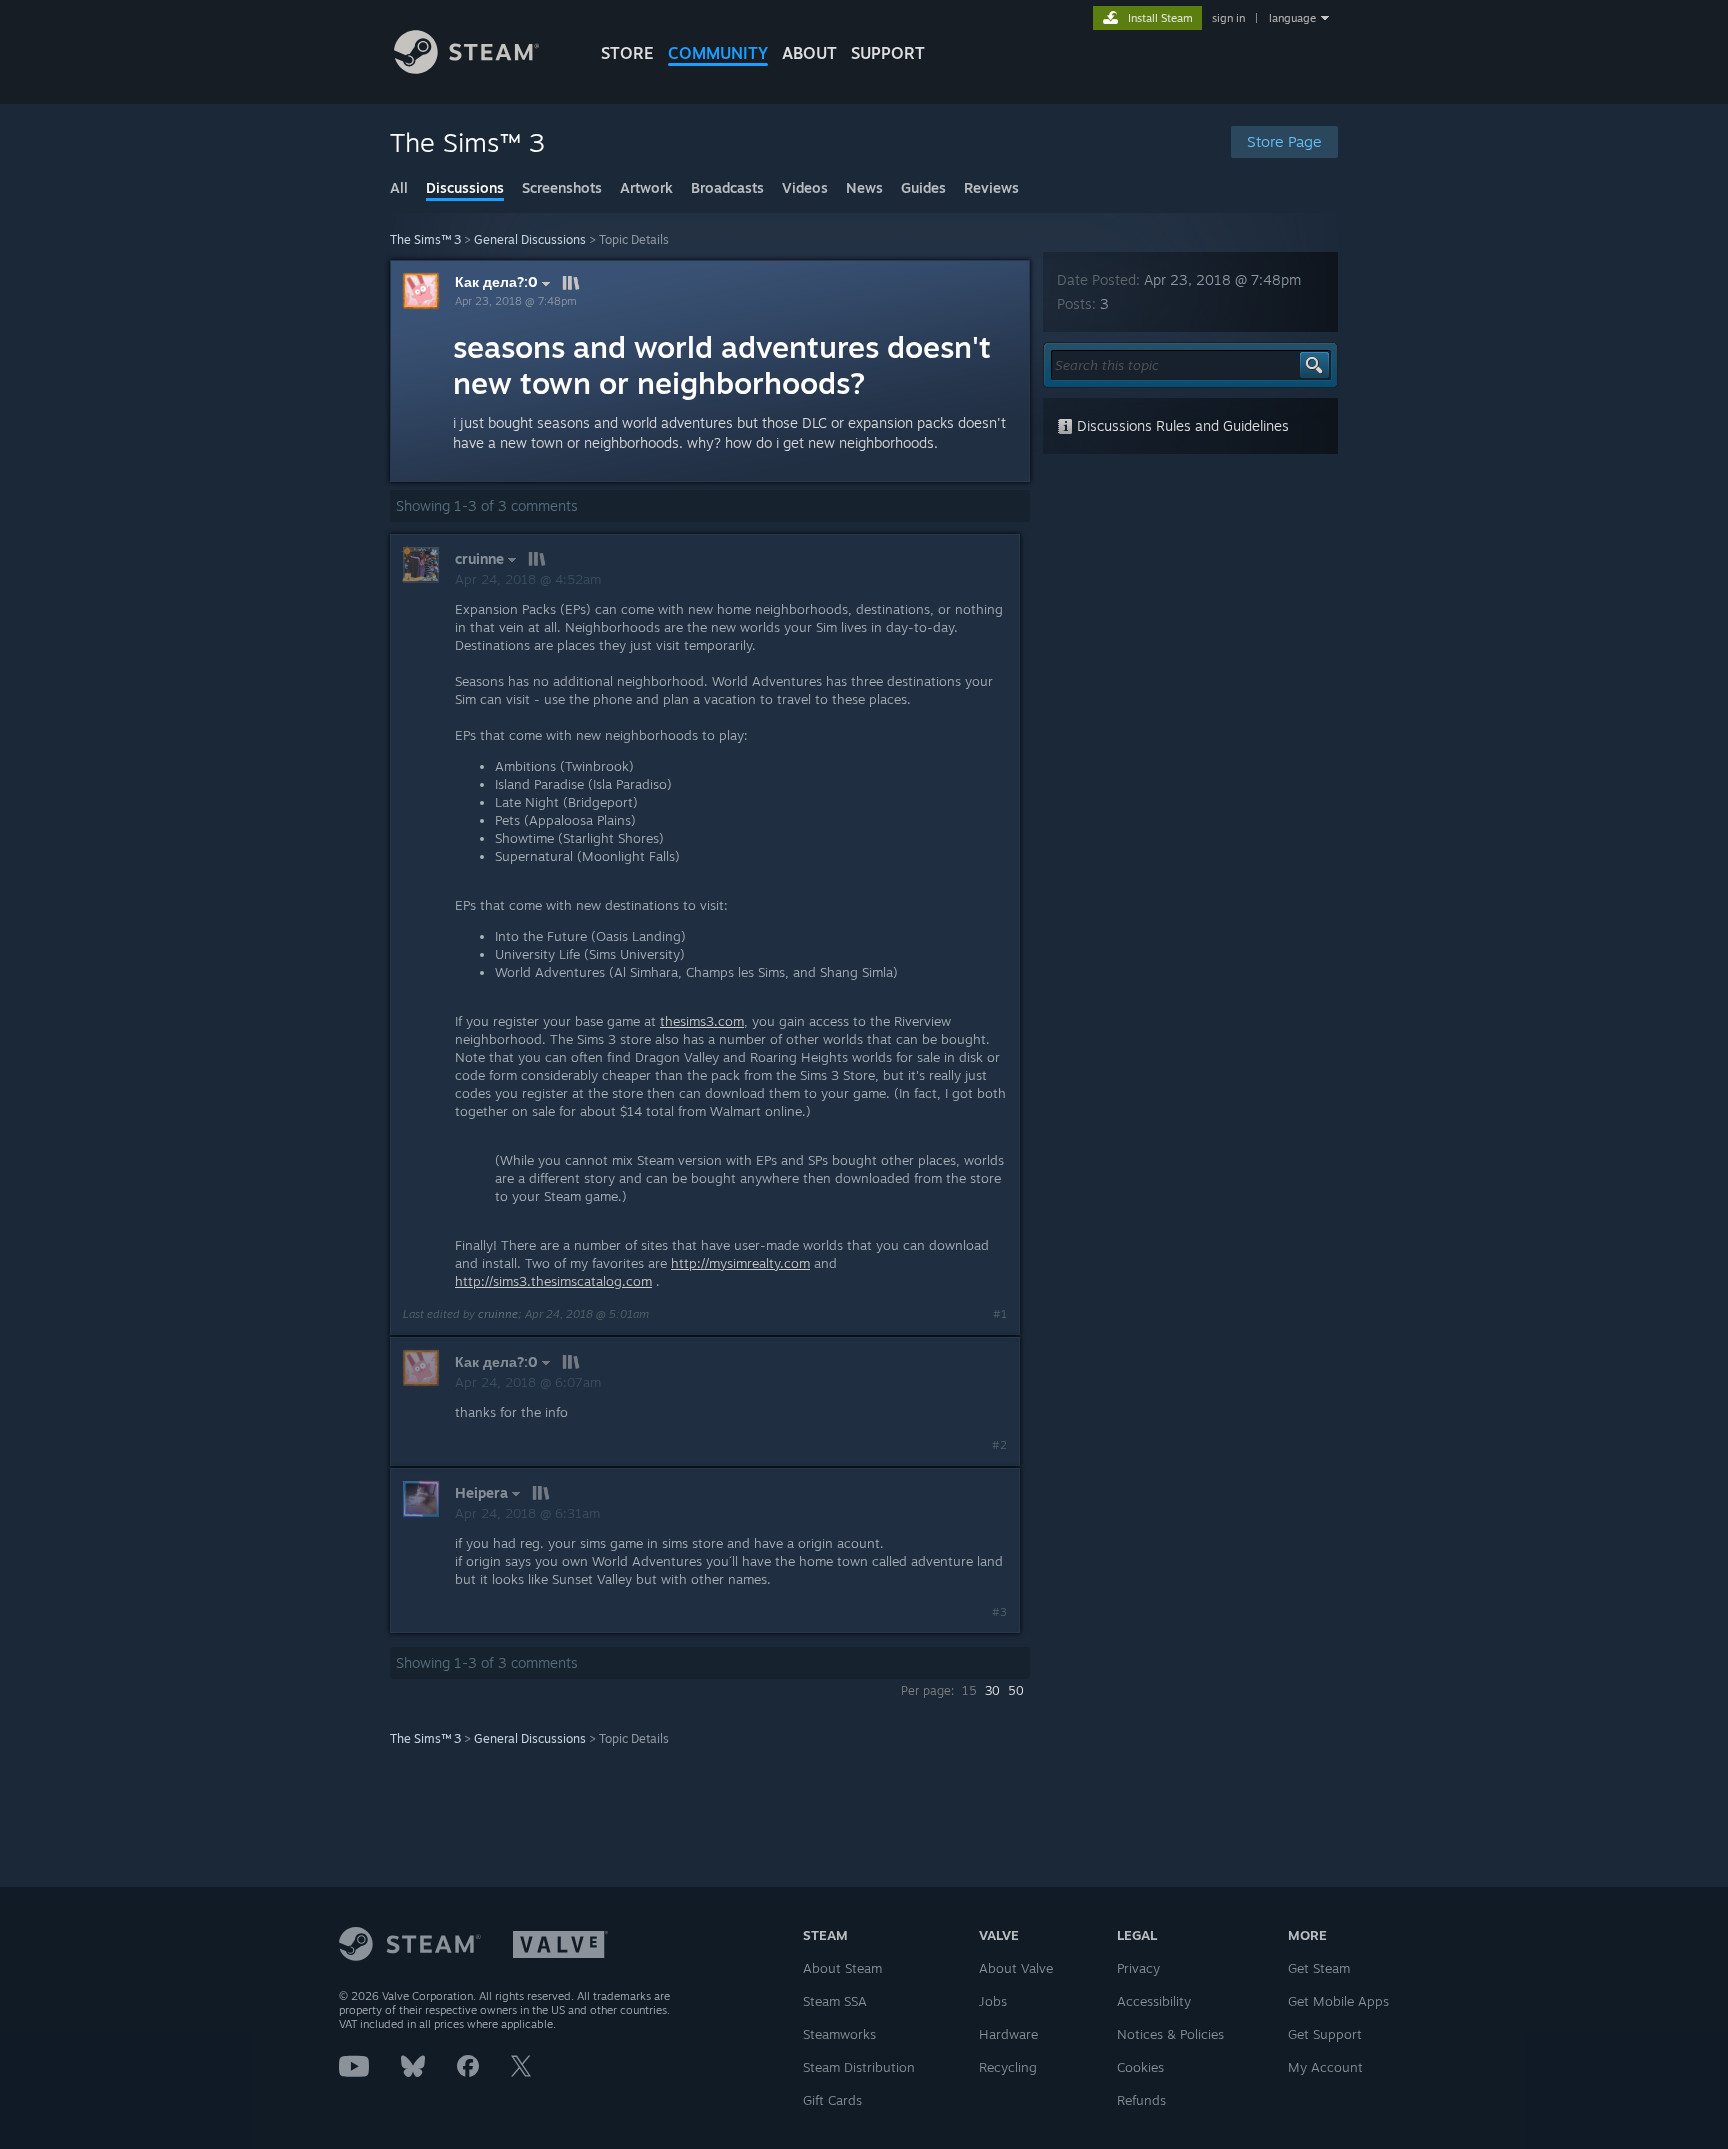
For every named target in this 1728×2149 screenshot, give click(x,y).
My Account (1325, 2067)
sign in (1228, 18)
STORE (627, 53)
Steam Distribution (859, 2067)
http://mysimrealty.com (740, 1263)
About (809, 53)
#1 (1000, 1314)
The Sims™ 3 (425, 239)
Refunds (1141, 2100)
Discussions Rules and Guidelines (1181, 425)
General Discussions (530, 239)
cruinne (498, 1314)
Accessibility (1154, 2001)
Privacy (1138, 1968)
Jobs (993, 2001)
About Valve (1016, 1968)
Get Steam (1319, 1968)
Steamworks (839, 2034)
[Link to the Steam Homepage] (466, 68)
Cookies (1140, 2067)
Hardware (1008, 2034)
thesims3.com (702, 1021)
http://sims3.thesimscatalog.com (553, 1281)
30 (992, 1690)
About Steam (842, 1968)
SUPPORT (888, 53)
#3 (999, 1612)
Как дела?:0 (496, 282)
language (1292, 18)
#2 (999, 1445)
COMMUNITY (718, 53)
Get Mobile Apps (1338, 2001)
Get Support (1325, 2034)
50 (1016, 1690)
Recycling (1008, 2067)
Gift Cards (832, 2100)
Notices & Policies (1170, 2034)
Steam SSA (835, 2001)
